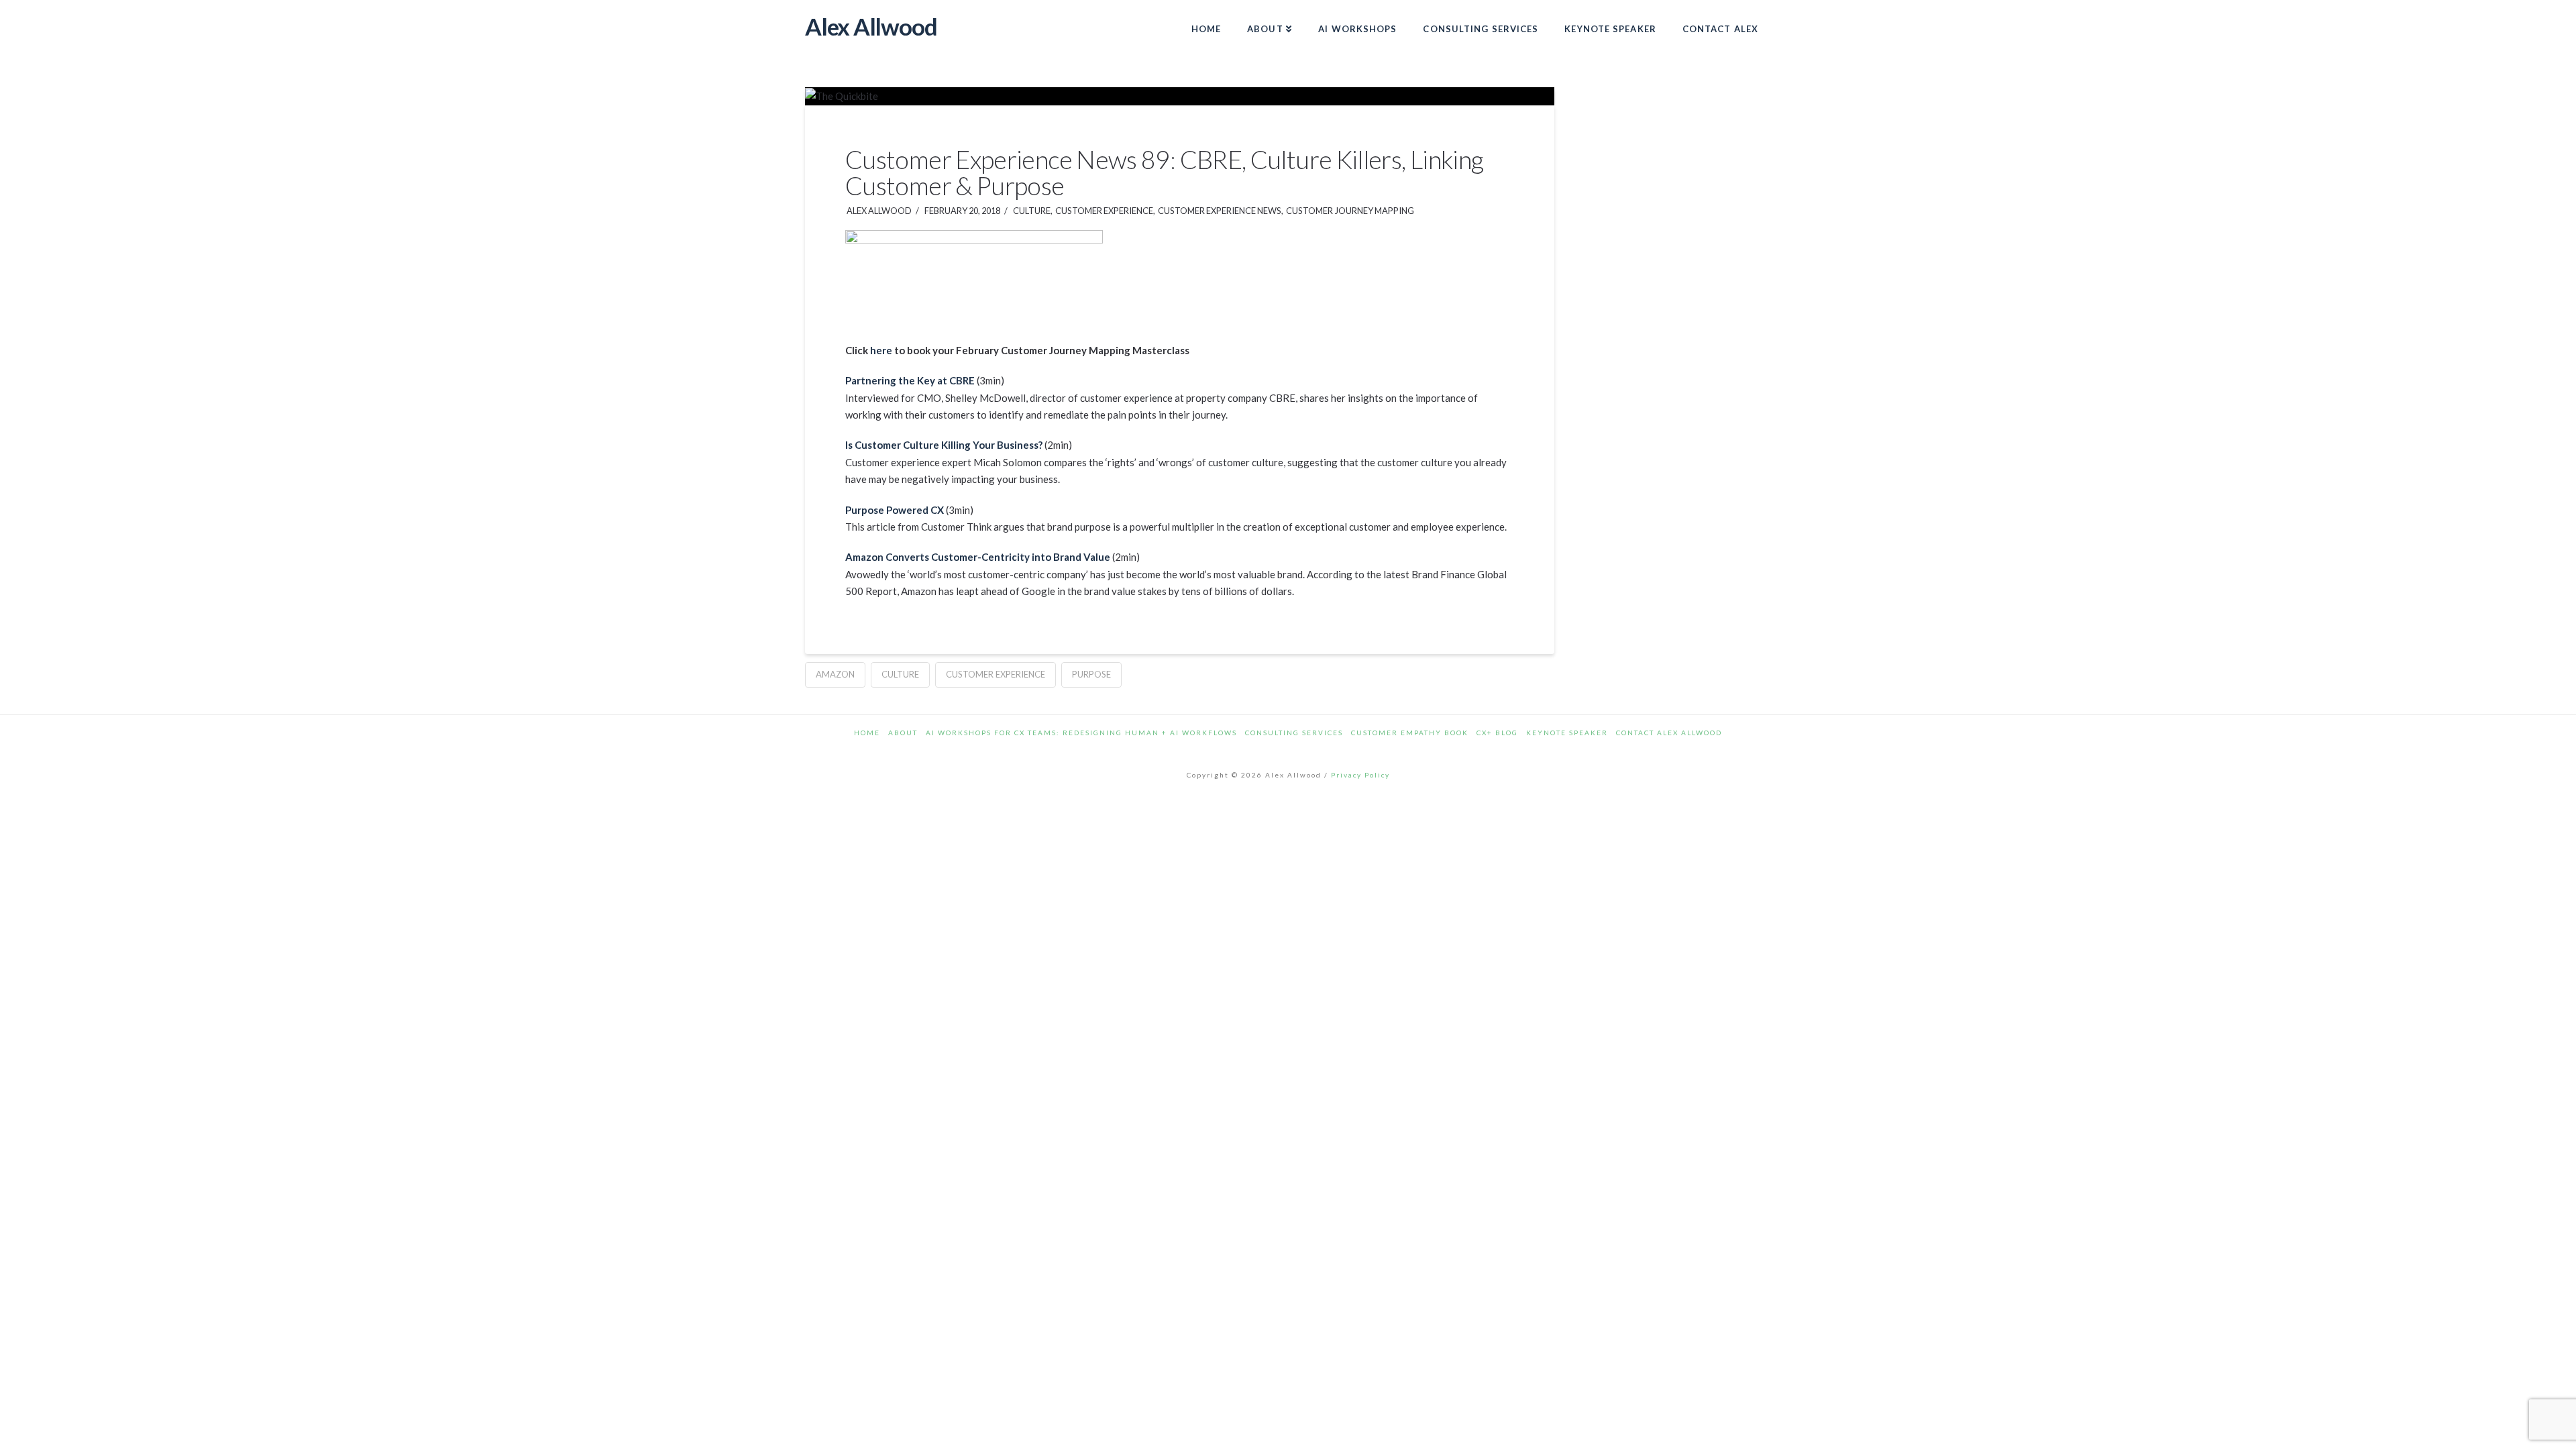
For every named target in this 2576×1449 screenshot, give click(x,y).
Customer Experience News (1219, 211)
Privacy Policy (1360, 775)
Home (867, 733)
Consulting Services (1294, 733)
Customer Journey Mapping (1349, 211)
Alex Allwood (871, 26)
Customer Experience (1104, 211)
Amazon (835, 674)
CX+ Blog (1497, 733)
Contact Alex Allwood (1669, 733)
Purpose (1091, 674)
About (903, 733)
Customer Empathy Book (1410, 733)
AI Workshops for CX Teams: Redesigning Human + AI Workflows (1081, 733)
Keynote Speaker (1567, 733)
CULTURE (1031, 211)
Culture (900, 674)
